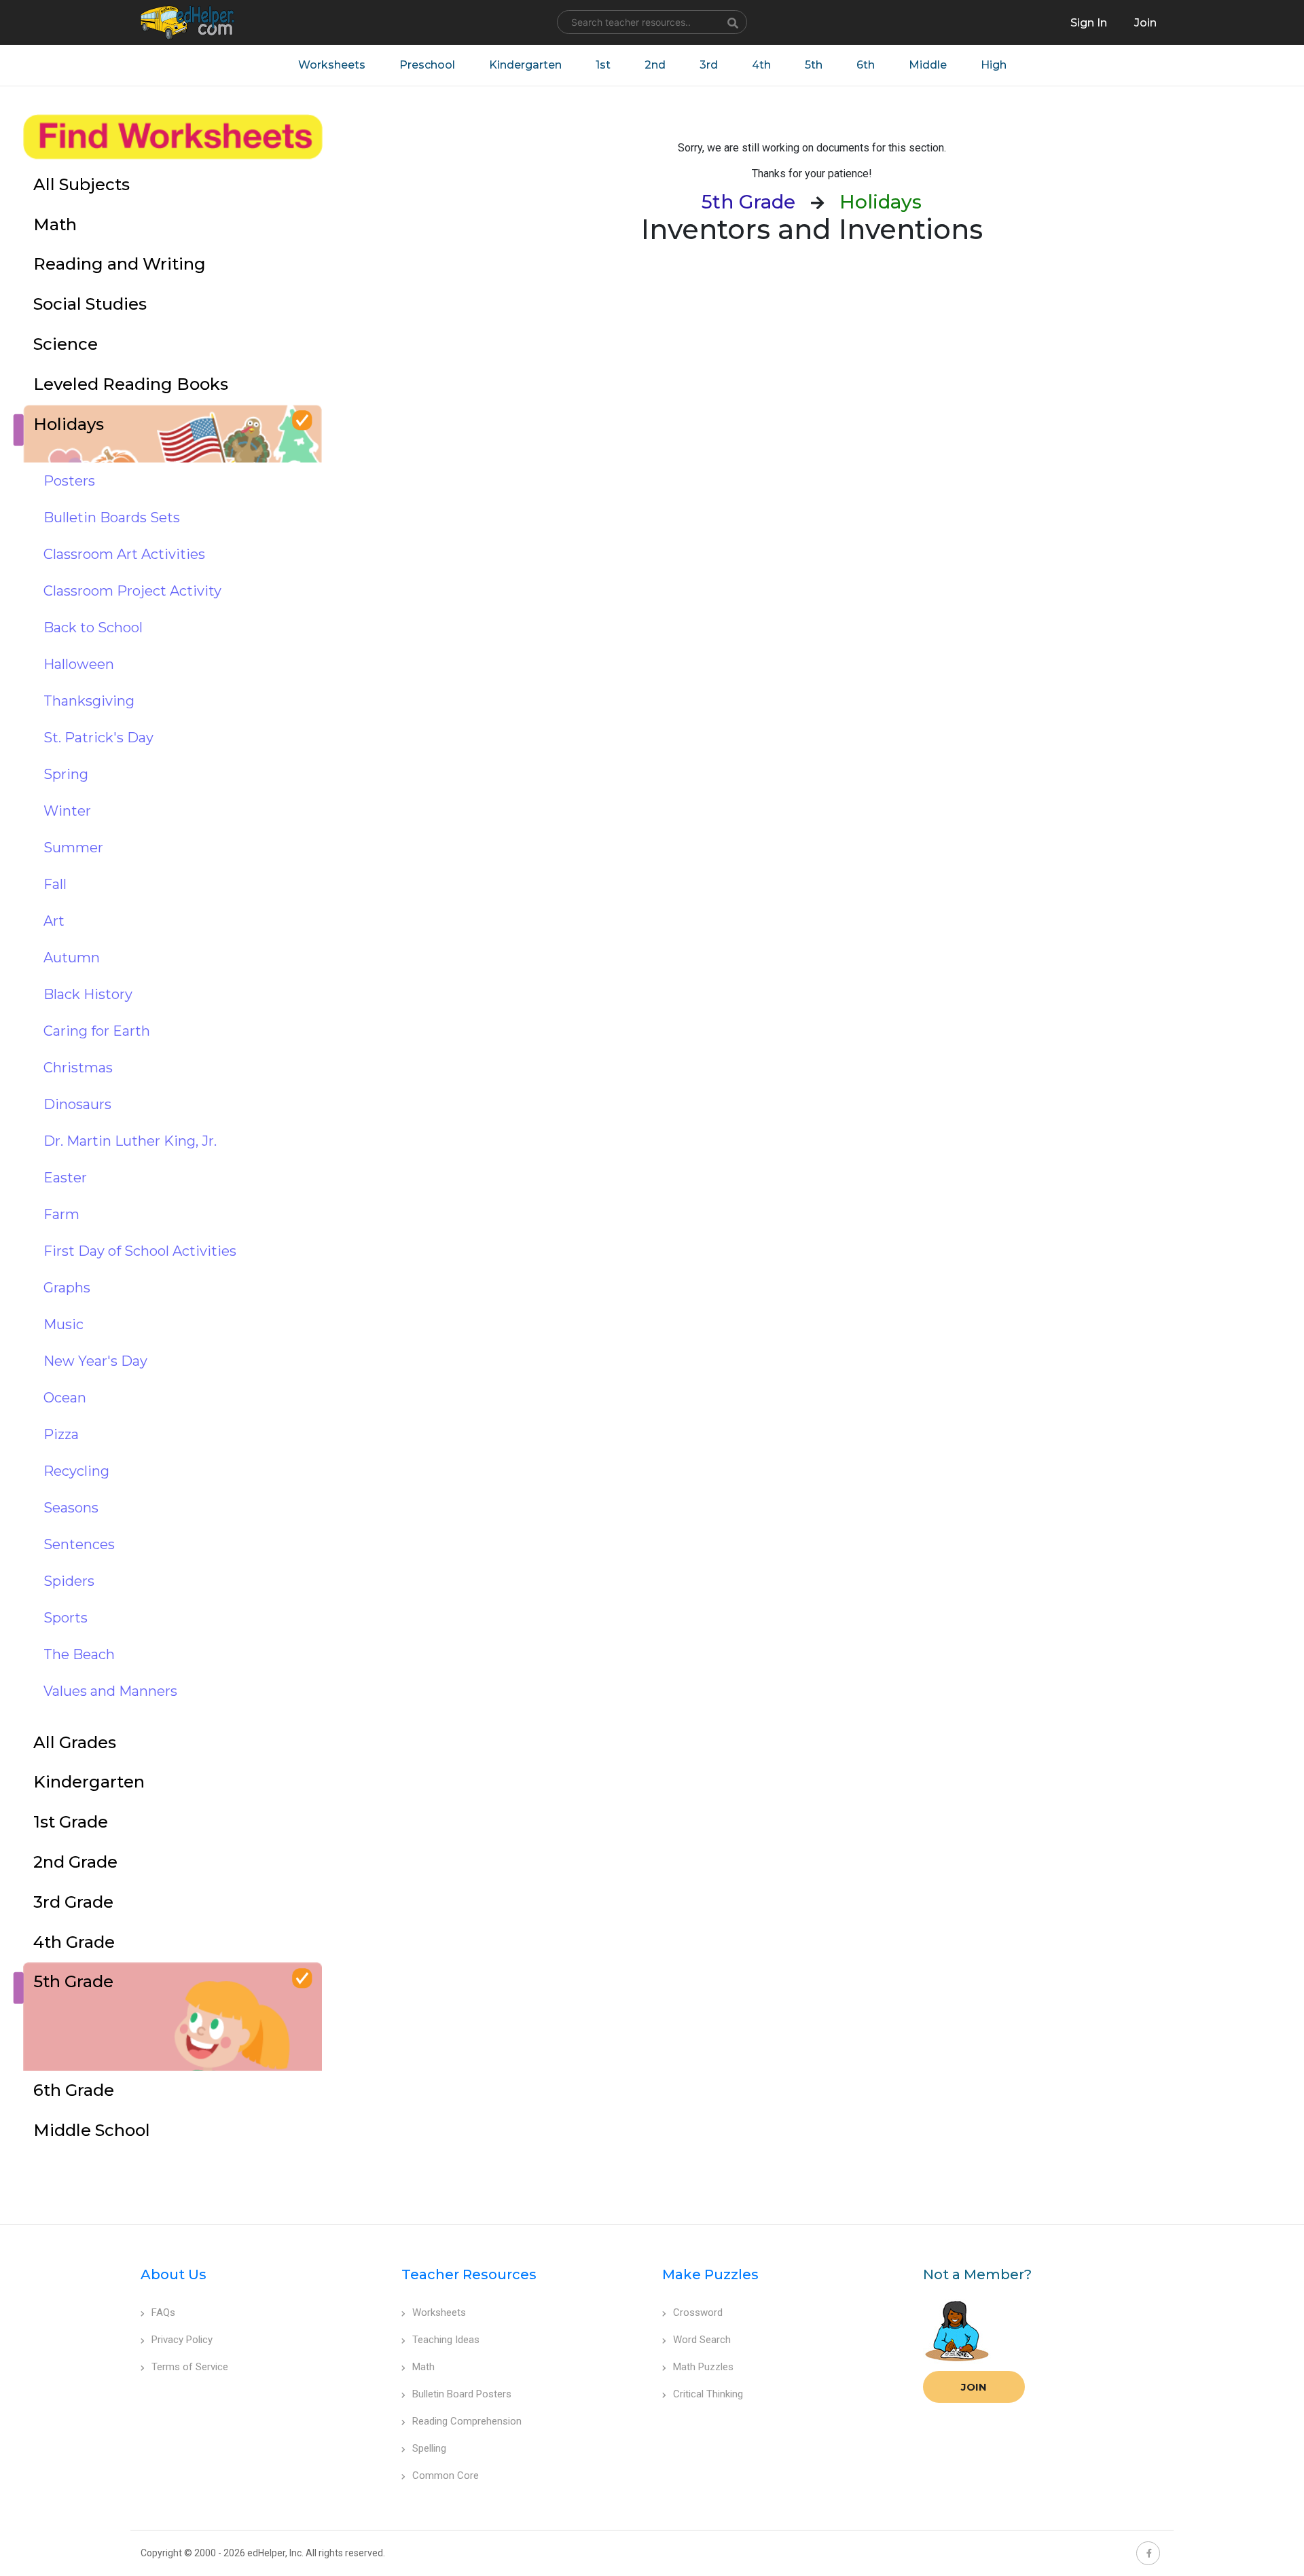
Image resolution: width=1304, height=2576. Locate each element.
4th (761, 65)
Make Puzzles (710, 2274)
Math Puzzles (703, 2367)
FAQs (163, 2312)
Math (423, 2367)
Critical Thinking (708, 2394)
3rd (709, 65)
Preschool (427, 65)
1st (603, 65)
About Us (174, 2274)
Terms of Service (190, 2367)
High (994, 65)
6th (866, 65)
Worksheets (332, 65)
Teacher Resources (469, 2274)
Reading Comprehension (467, 2421)
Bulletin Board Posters (462, 2394)
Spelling (429, 2448)
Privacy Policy (182, 2340)
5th (814, 65)
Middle (928, 65)
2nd (655, 65)
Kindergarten (525, 65)
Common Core (446, 2475)
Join (974, 2387)
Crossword (698, 2312)
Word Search (702, 2340)
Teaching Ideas (446, 2340)
